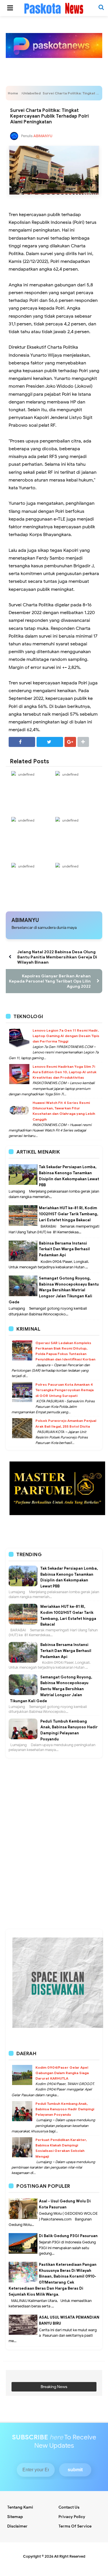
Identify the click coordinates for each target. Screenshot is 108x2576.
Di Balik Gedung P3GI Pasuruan (68, 2236)
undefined (26, 774)
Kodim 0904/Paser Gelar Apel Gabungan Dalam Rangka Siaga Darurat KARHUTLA (62, 2073)
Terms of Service (75, 2526)
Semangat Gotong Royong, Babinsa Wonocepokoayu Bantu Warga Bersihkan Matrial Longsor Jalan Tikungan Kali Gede (54, 1290)
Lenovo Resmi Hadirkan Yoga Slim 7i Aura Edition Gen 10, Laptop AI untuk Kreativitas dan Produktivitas (65, 1072)
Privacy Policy (72, 2517)
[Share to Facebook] (22, 742)
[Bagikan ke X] (50, 742)
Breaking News (54, 2387)
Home (13, 93)
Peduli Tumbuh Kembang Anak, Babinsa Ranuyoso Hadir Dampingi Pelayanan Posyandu (65, 2109)
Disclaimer (17, 2526)
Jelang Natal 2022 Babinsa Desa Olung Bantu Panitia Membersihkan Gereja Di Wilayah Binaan (57, 957)
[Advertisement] (54, 1787)
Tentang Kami (20, 2507)
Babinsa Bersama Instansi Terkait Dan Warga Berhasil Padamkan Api (64, 1249)
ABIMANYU (25, 920)
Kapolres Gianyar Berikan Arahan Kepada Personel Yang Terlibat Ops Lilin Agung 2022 (50, 981)
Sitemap (15, 2517)
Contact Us (69, 2507)
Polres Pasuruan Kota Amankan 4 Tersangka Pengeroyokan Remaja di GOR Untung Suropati (65, 1390)
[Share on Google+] (70, 742)
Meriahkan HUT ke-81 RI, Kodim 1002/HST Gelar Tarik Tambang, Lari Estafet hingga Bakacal (69, 1214)
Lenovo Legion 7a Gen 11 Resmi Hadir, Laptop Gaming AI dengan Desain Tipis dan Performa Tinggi (66, 1036)
